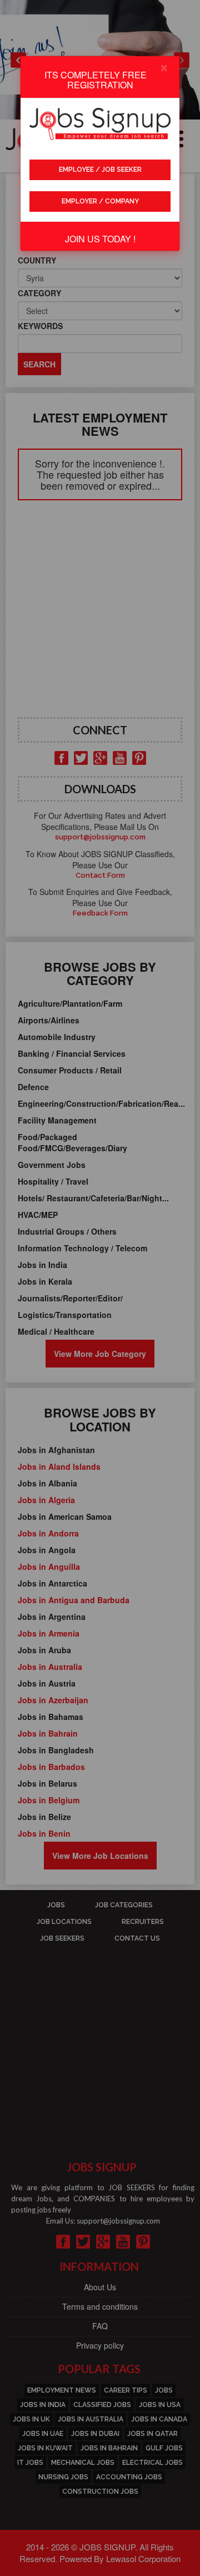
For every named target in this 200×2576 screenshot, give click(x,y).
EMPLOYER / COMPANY (100, 201)
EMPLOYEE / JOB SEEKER (100, 170)
